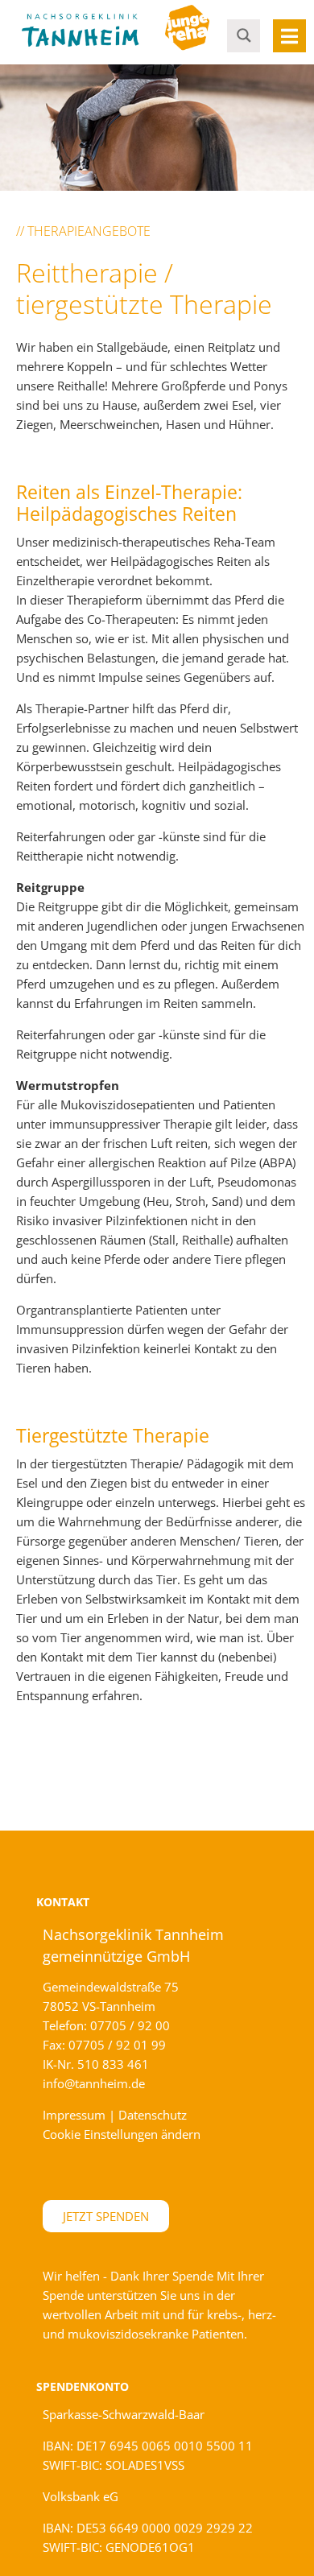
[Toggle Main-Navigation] (289, 36)
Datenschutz (153, 2115)
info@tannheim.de (94, 2083)
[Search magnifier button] (244, 35)
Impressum (74, 2115)
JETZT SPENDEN (106, 2216)
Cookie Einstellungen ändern (122, 2134)
